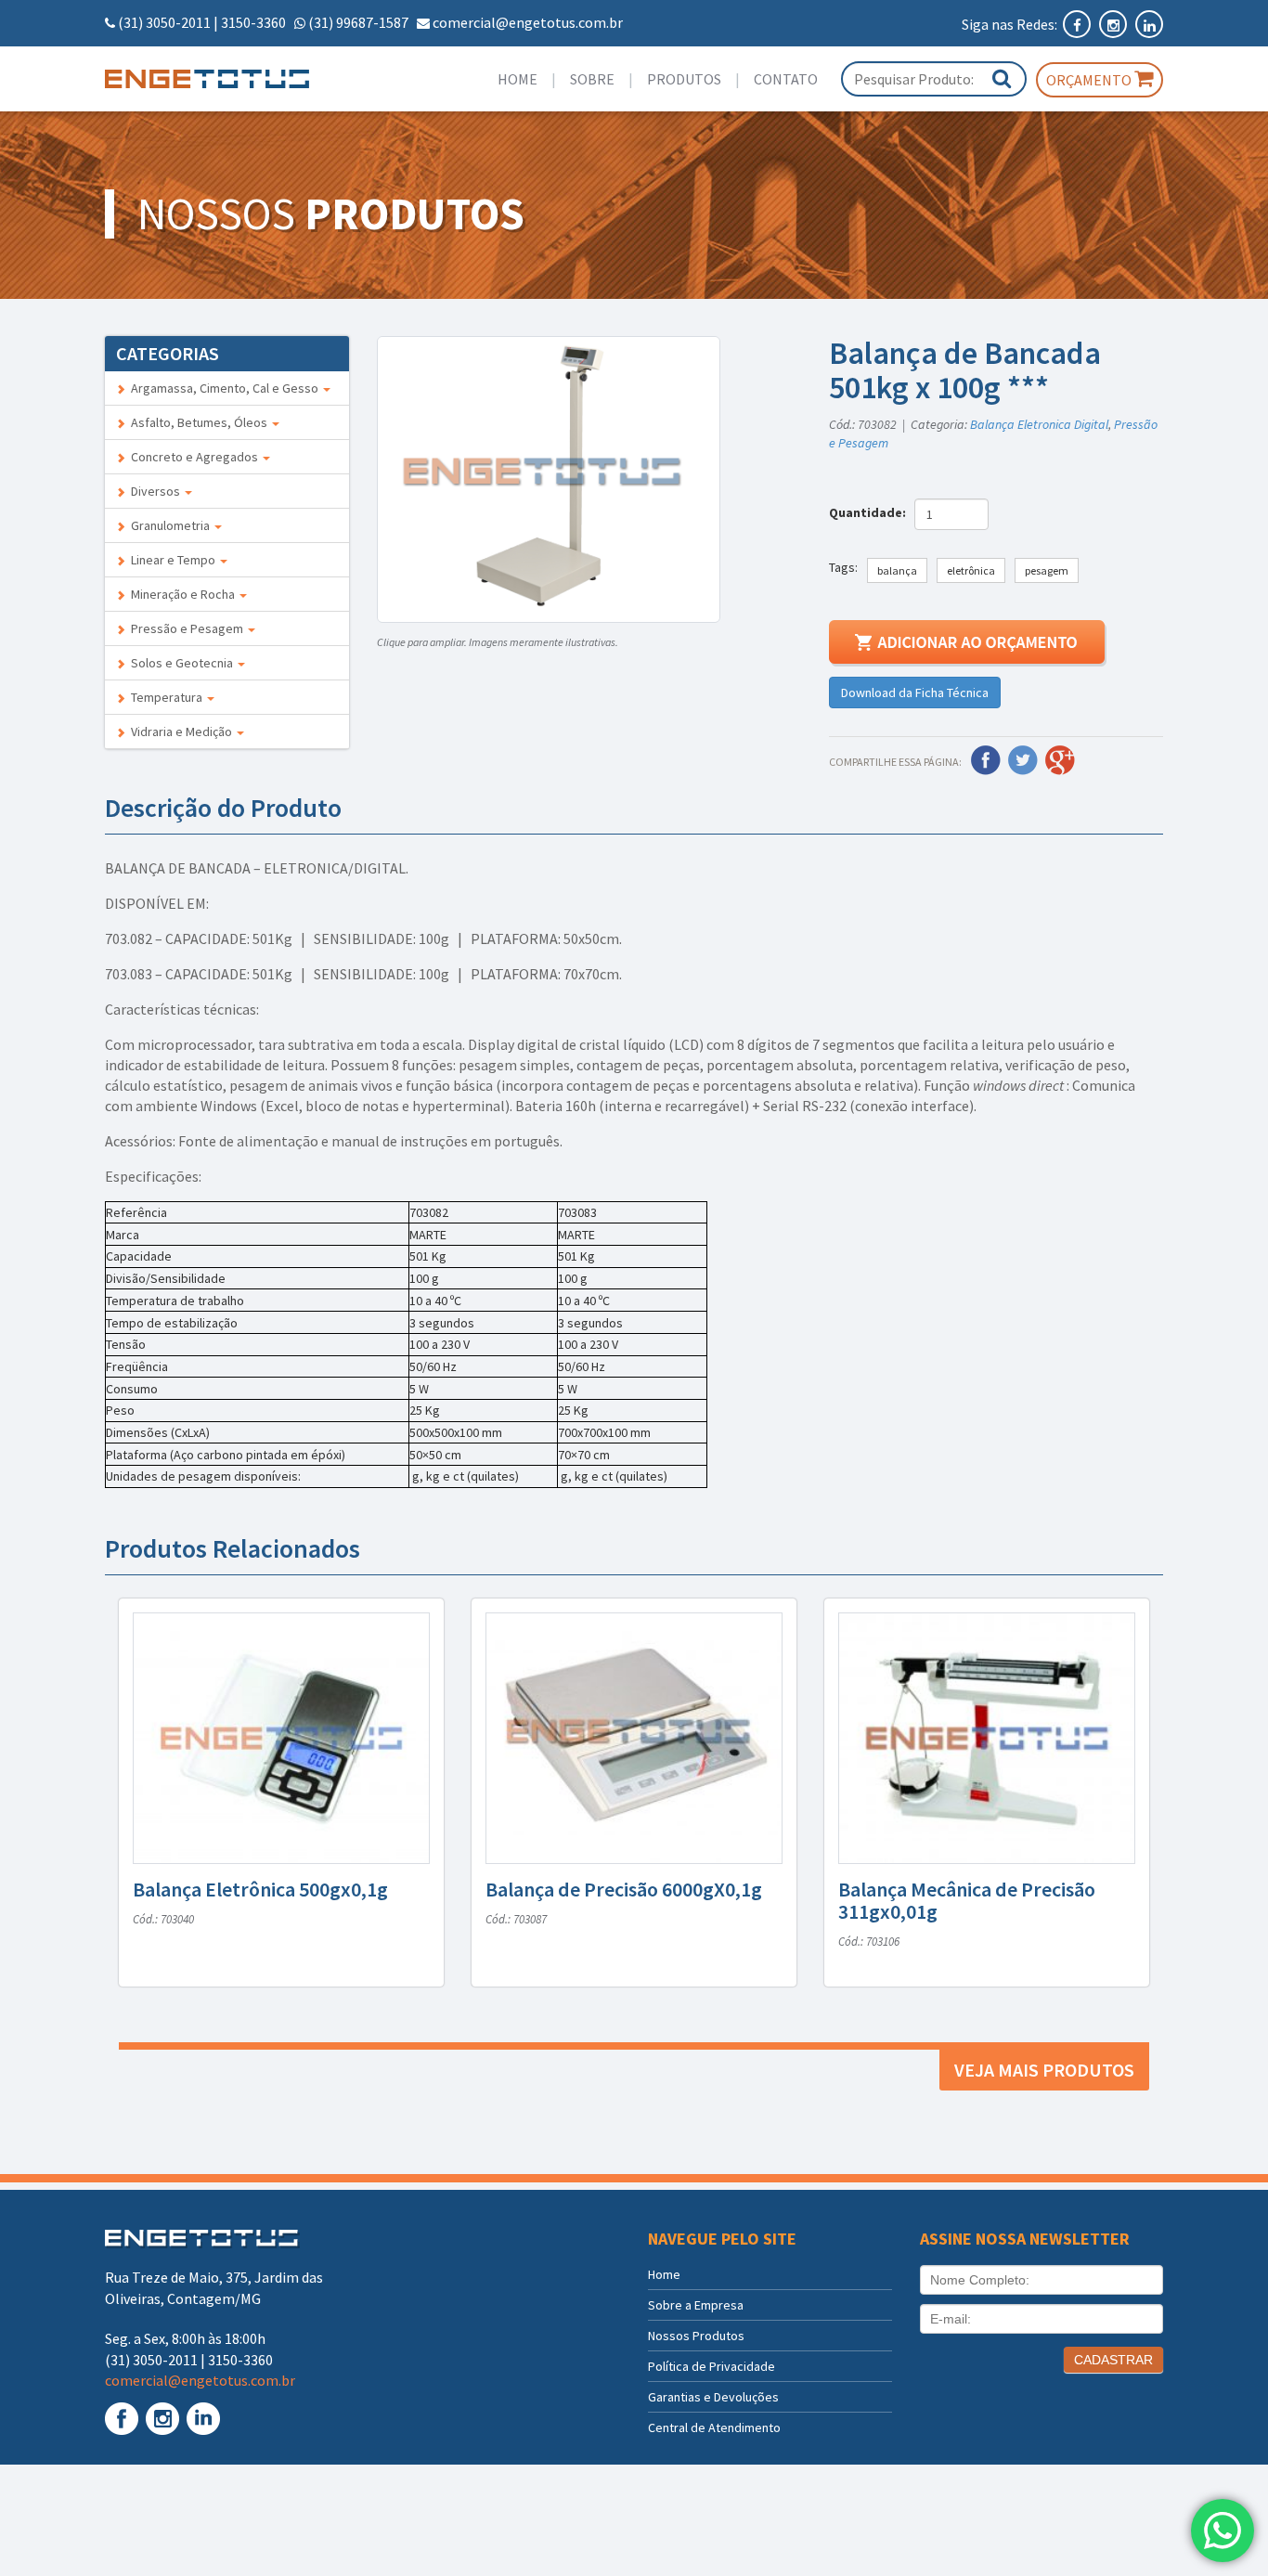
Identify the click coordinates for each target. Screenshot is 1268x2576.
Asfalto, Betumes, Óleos (198, 422)
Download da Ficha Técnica (915, 693)
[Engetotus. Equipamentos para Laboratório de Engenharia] (227, 79)
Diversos (154, 491)
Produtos (684, 79)
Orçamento (1090, 80)
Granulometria (169, 525)
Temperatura (165, 697)
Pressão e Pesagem (186, 628)
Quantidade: (870, 512)
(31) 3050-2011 (164, 22)
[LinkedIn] (1149, 24)
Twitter (1023, 760)
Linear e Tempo (172, 560)
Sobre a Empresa (696, 2305)
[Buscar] (1002, 78)
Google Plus (1060, 760)
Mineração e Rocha (181, 594)
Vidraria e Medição (180, 731)
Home (518, 79)
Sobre (592, 79)
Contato (786, 79)
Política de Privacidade (712, 2366)
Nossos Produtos (696, 2336)
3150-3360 (253, 22)
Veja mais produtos (1044, 2070)
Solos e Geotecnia (181, 663)
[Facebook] (1078, 24)
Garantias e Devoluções (713, 2397)
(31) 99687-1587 (358, 22)
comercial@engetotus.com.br (528, 22)
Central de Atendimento (714, 2427)
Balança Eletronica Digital (1039, 424)
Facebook (986, 760)
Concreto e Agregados (193, 457)
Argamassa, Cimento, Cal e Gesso (223, 388)
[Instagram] (1114, 24)
